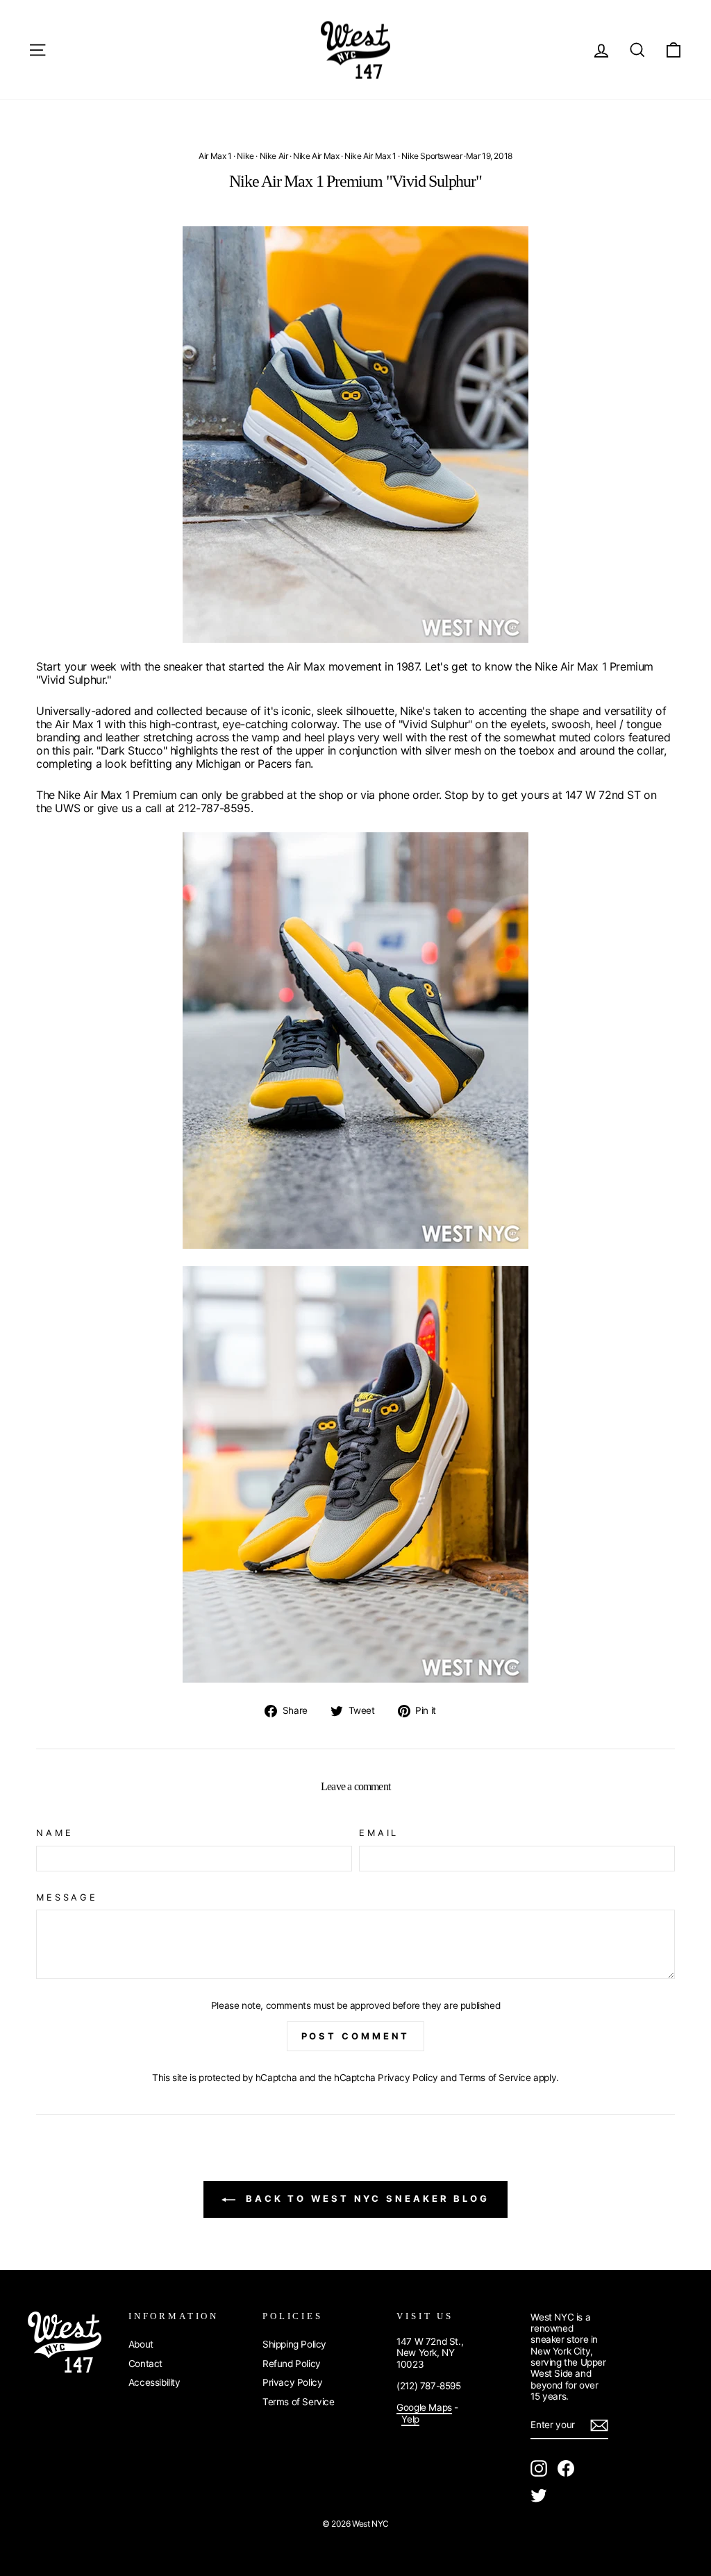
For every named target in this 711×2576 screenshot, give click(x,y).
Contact (145, 2364)
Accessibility (154, 2382)
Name (55, 1833)
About (141, 2344)
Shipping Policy (294, 2344)
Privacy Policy (408, 2078)
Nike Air (274, 156)
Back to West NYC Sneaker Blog (365, 2198)
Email (379, 1833)
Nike (245, 156)
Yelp (410, 2419)
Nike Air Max (316, 156)
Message (67, 1897)
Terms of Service (495, 2078)
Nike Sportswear (432, 156)
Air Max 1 (215, 156)
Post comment (356, 2036)
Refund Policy (292, 2364)
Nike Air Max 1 (370, 156)
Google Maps (424, 2407)
